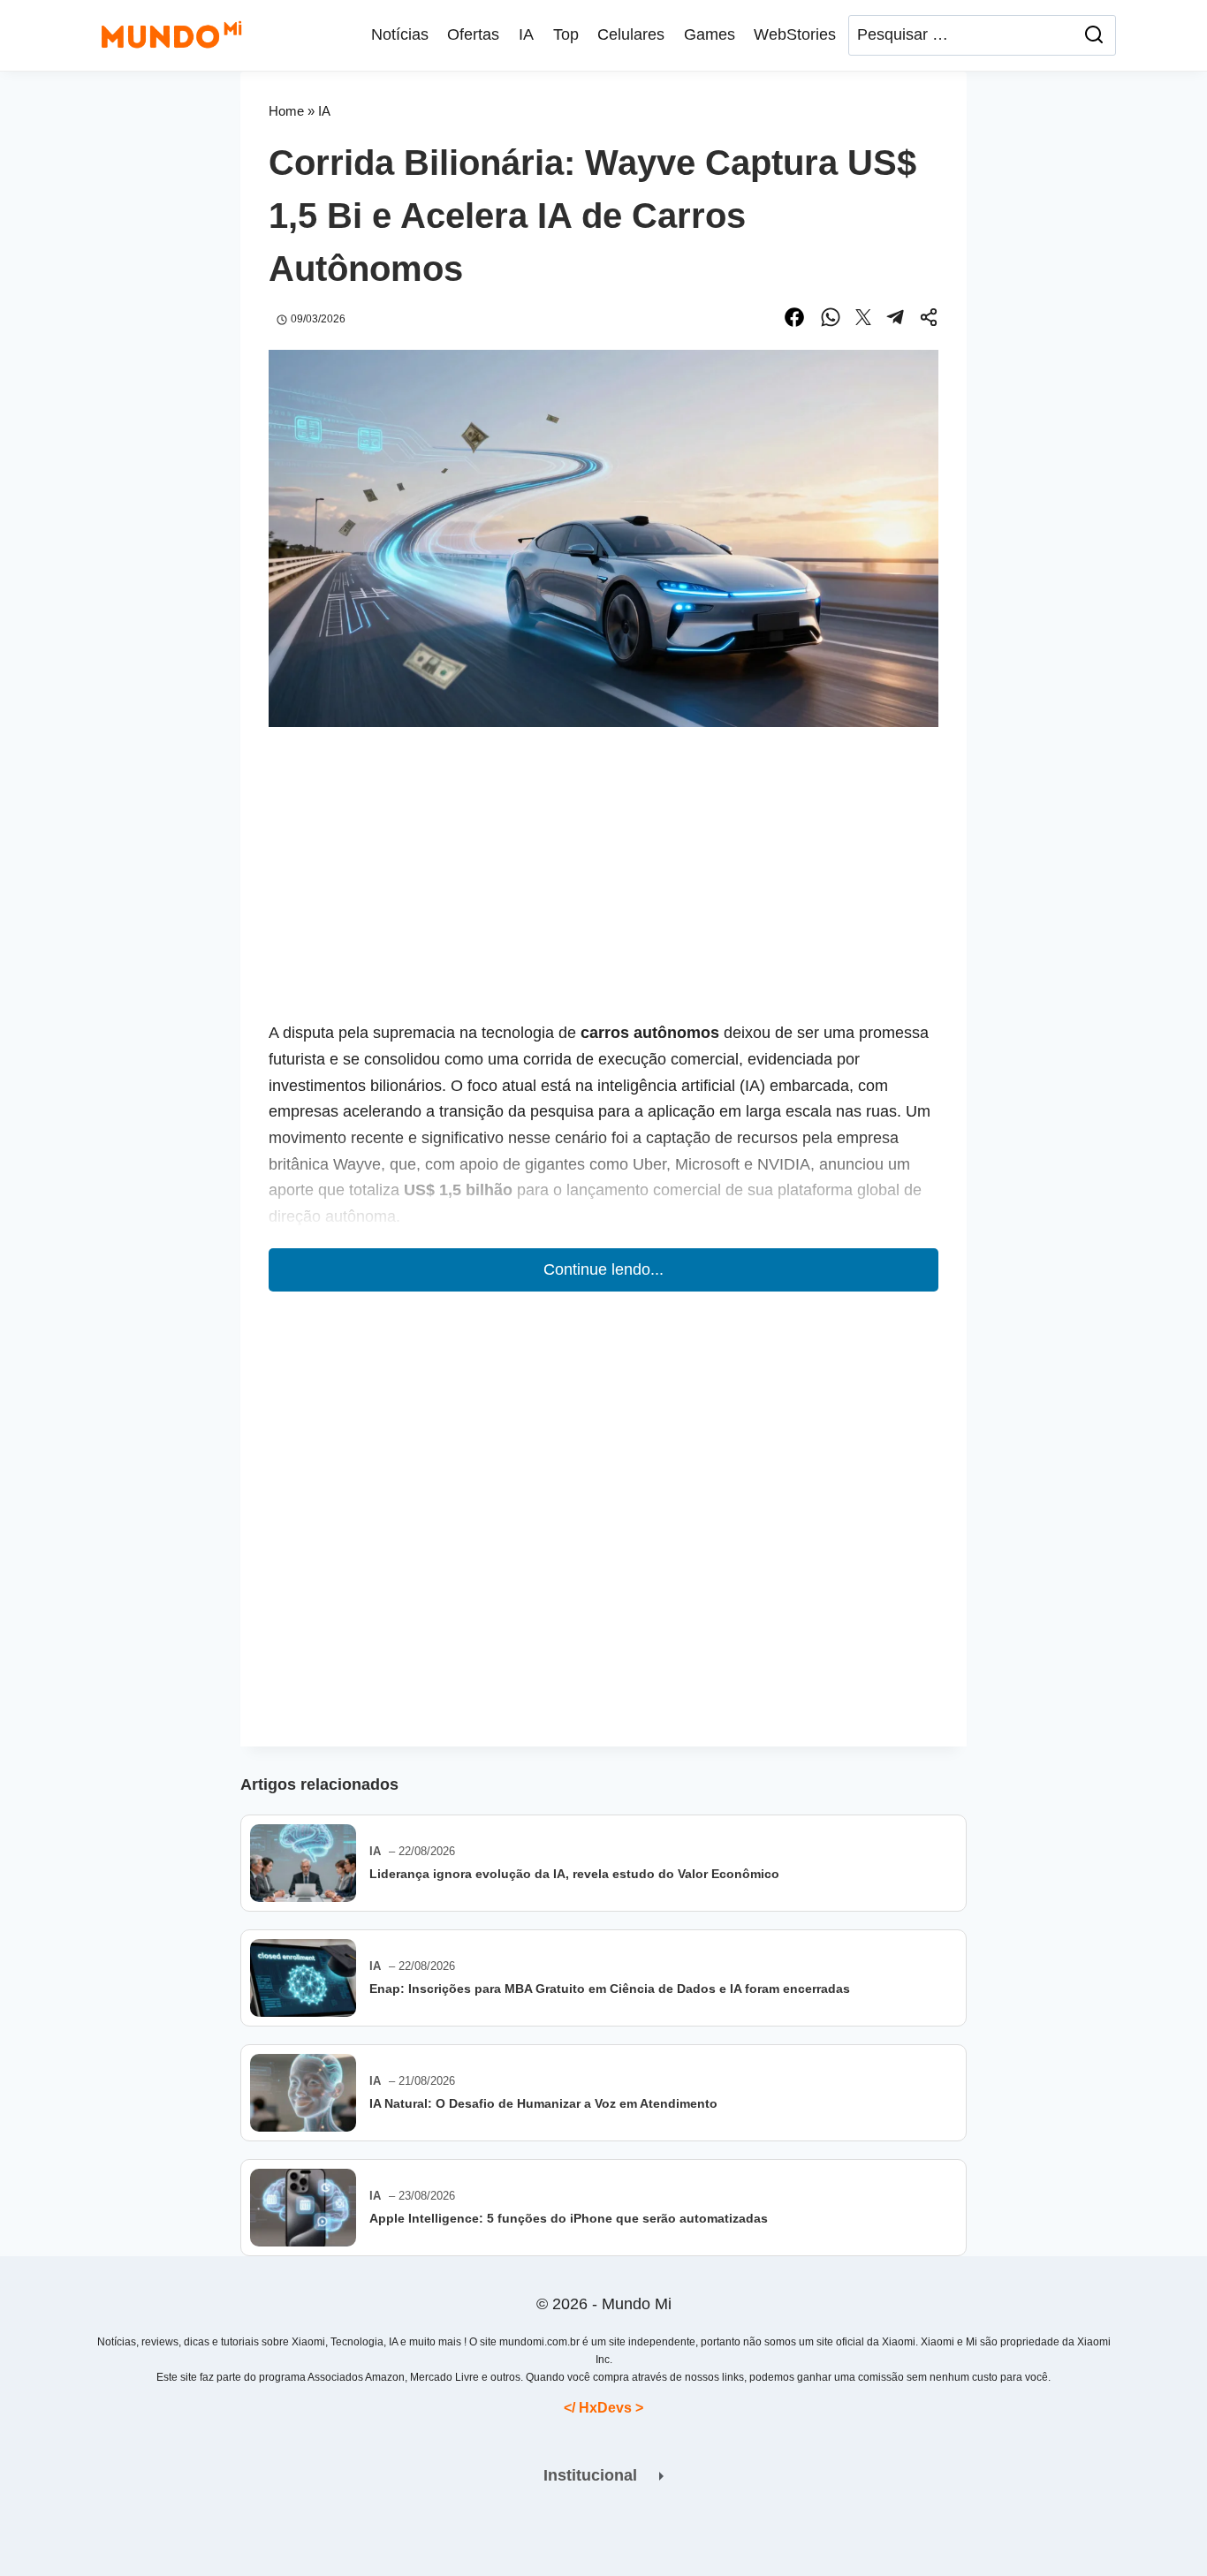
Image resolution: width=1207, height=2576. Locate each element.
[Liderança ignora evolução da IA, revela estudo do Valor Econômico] (303, 1863)
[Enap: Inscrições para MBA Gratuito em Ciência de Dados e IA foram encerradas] (303, 1978)
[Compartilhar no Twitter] (863, 320)
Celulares (631, 34)
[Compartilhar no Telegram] (895, 320)
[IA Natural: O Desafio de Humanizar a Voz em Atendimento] (303, 2093)
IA (526, 34)
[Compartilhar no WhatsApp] (831, 320)
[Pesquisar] (1094, 35)
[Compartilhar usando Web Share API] (929, 320)
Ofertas (473, 34)
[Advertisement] (604, 888)
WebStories (795, 34)
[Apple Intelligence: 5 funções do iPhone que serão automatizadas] (303, 2208)
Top (566, 34)
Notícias (400, 34)
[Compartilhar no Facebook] (794, 320)
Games (710, 34)
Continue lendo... (603, 1269)
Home (286, 111)
